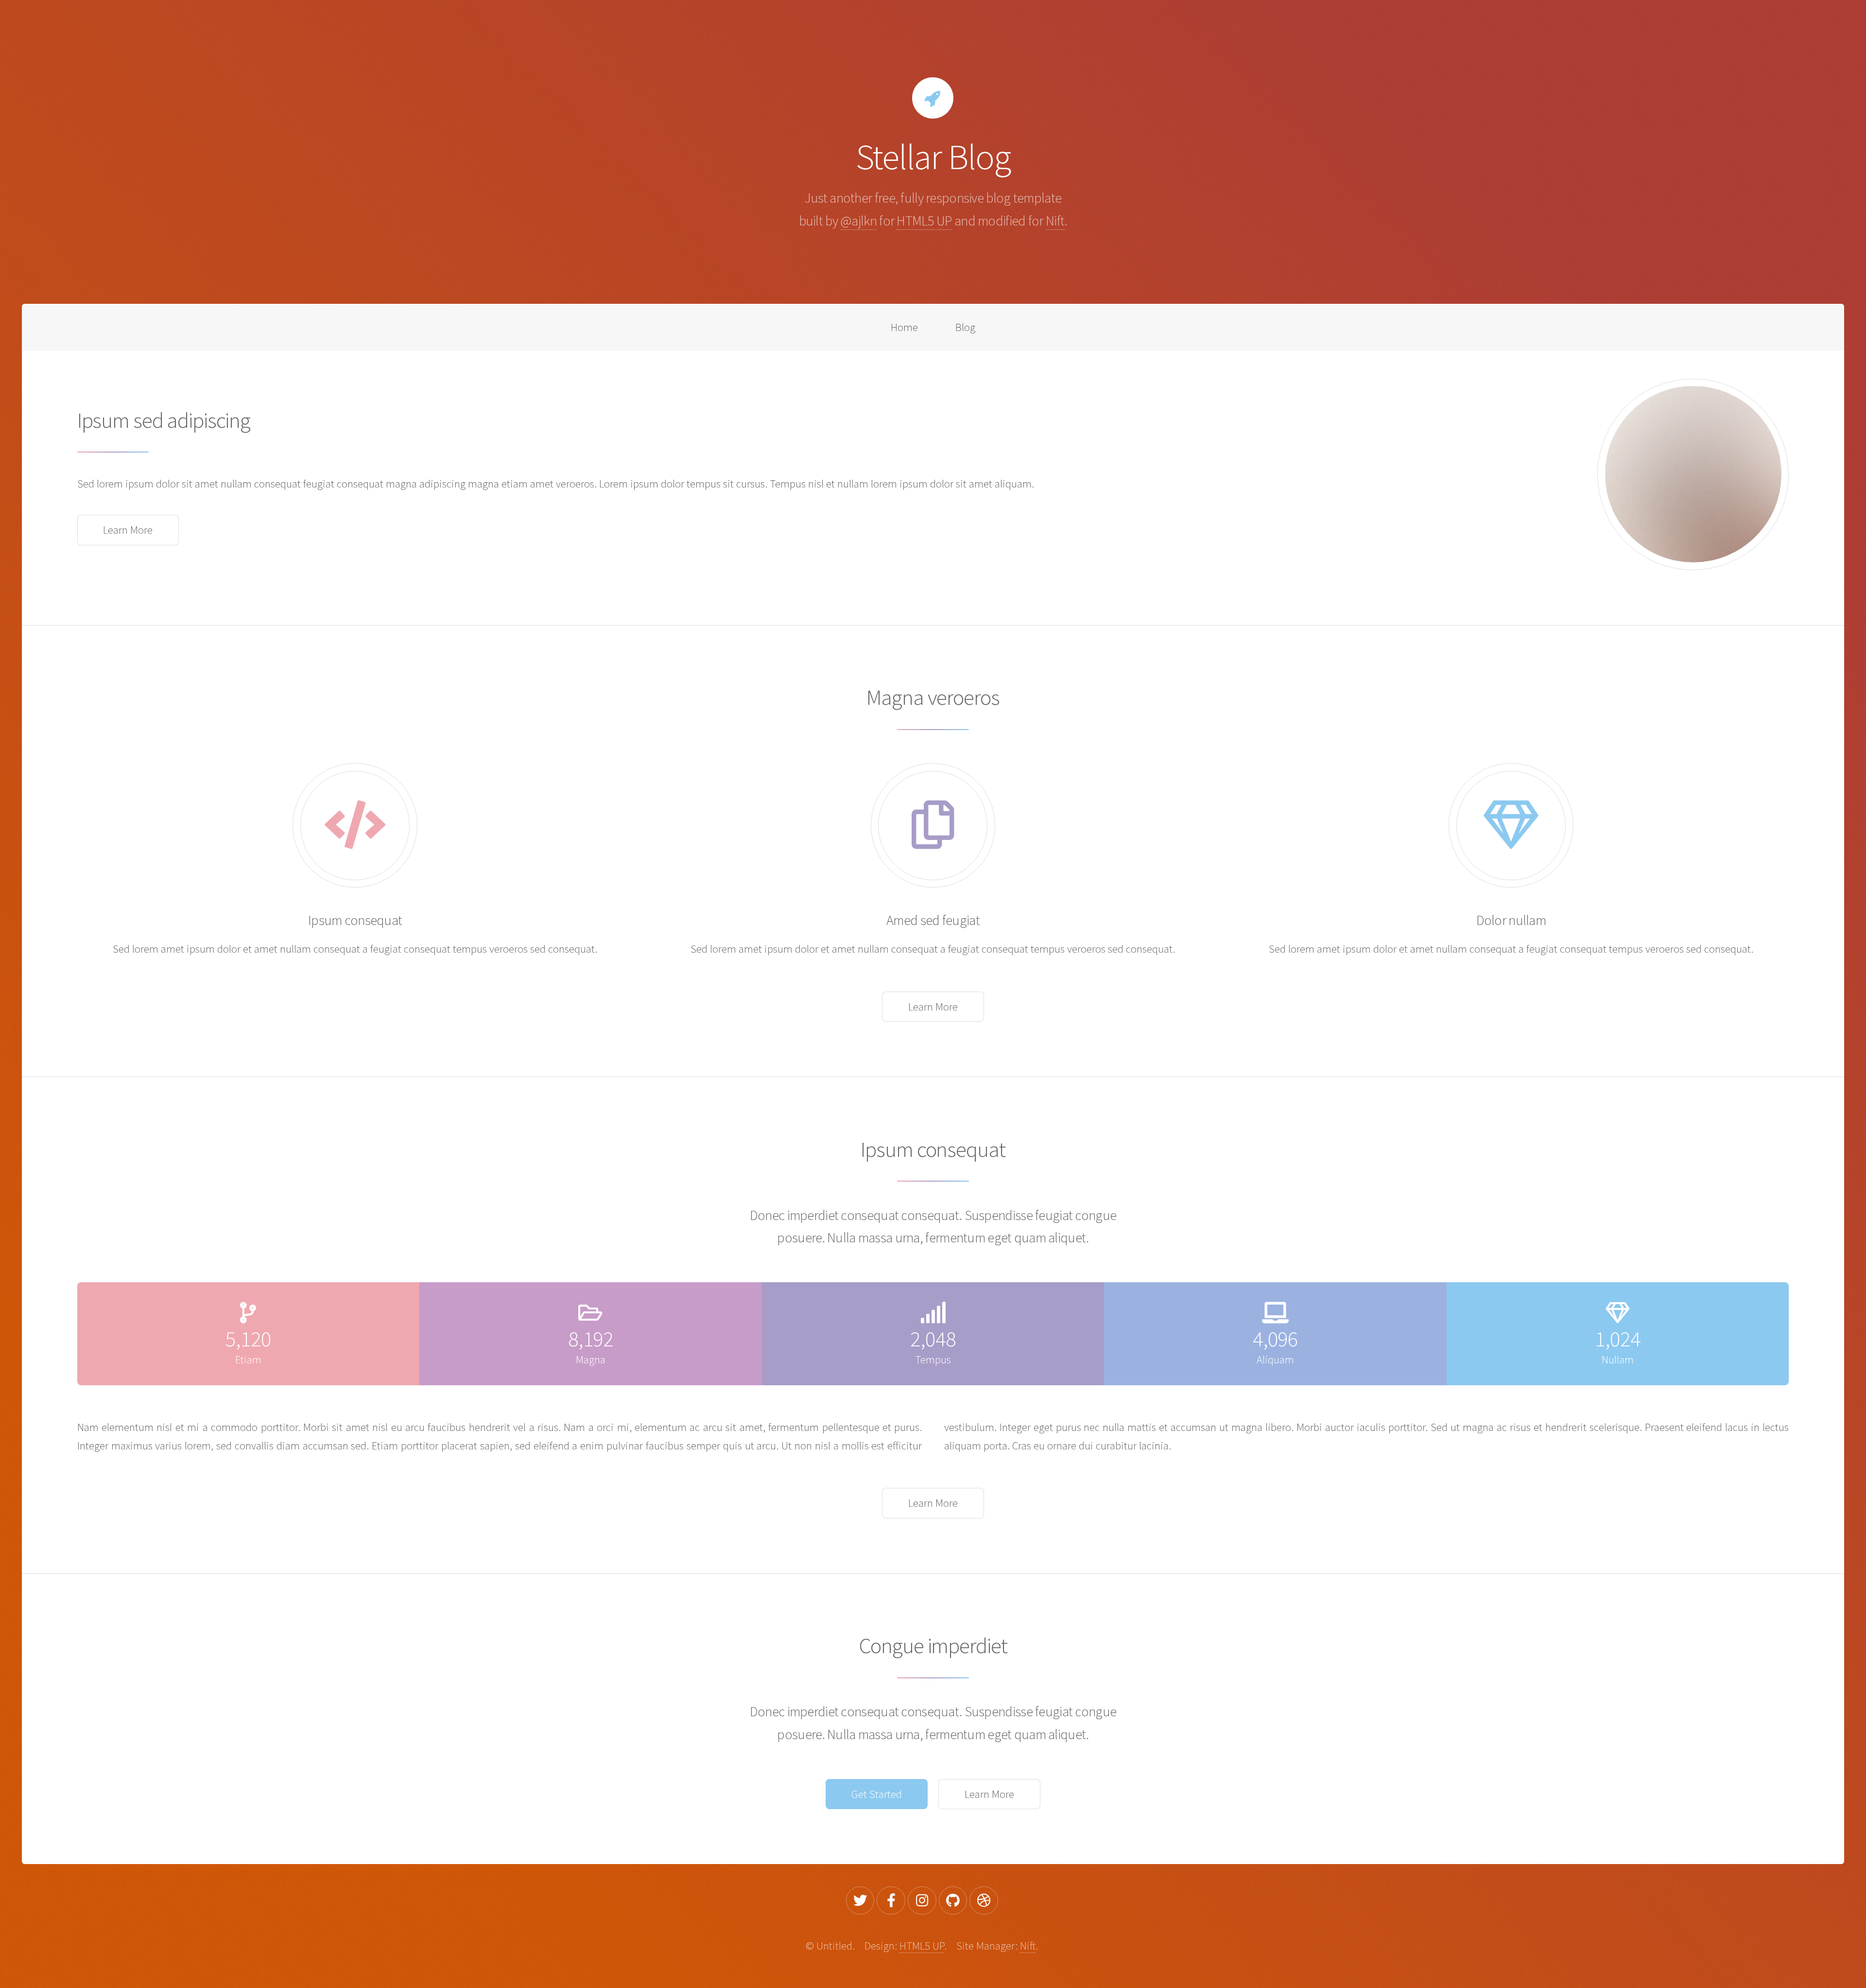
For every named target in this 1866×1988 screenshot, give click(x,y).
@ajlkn (858, 221)
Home (904, 327)
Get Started (877, 1794)
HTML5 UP (924, 221)
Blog (965, 327)
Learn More (128, 530)
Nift (1055, 221)
